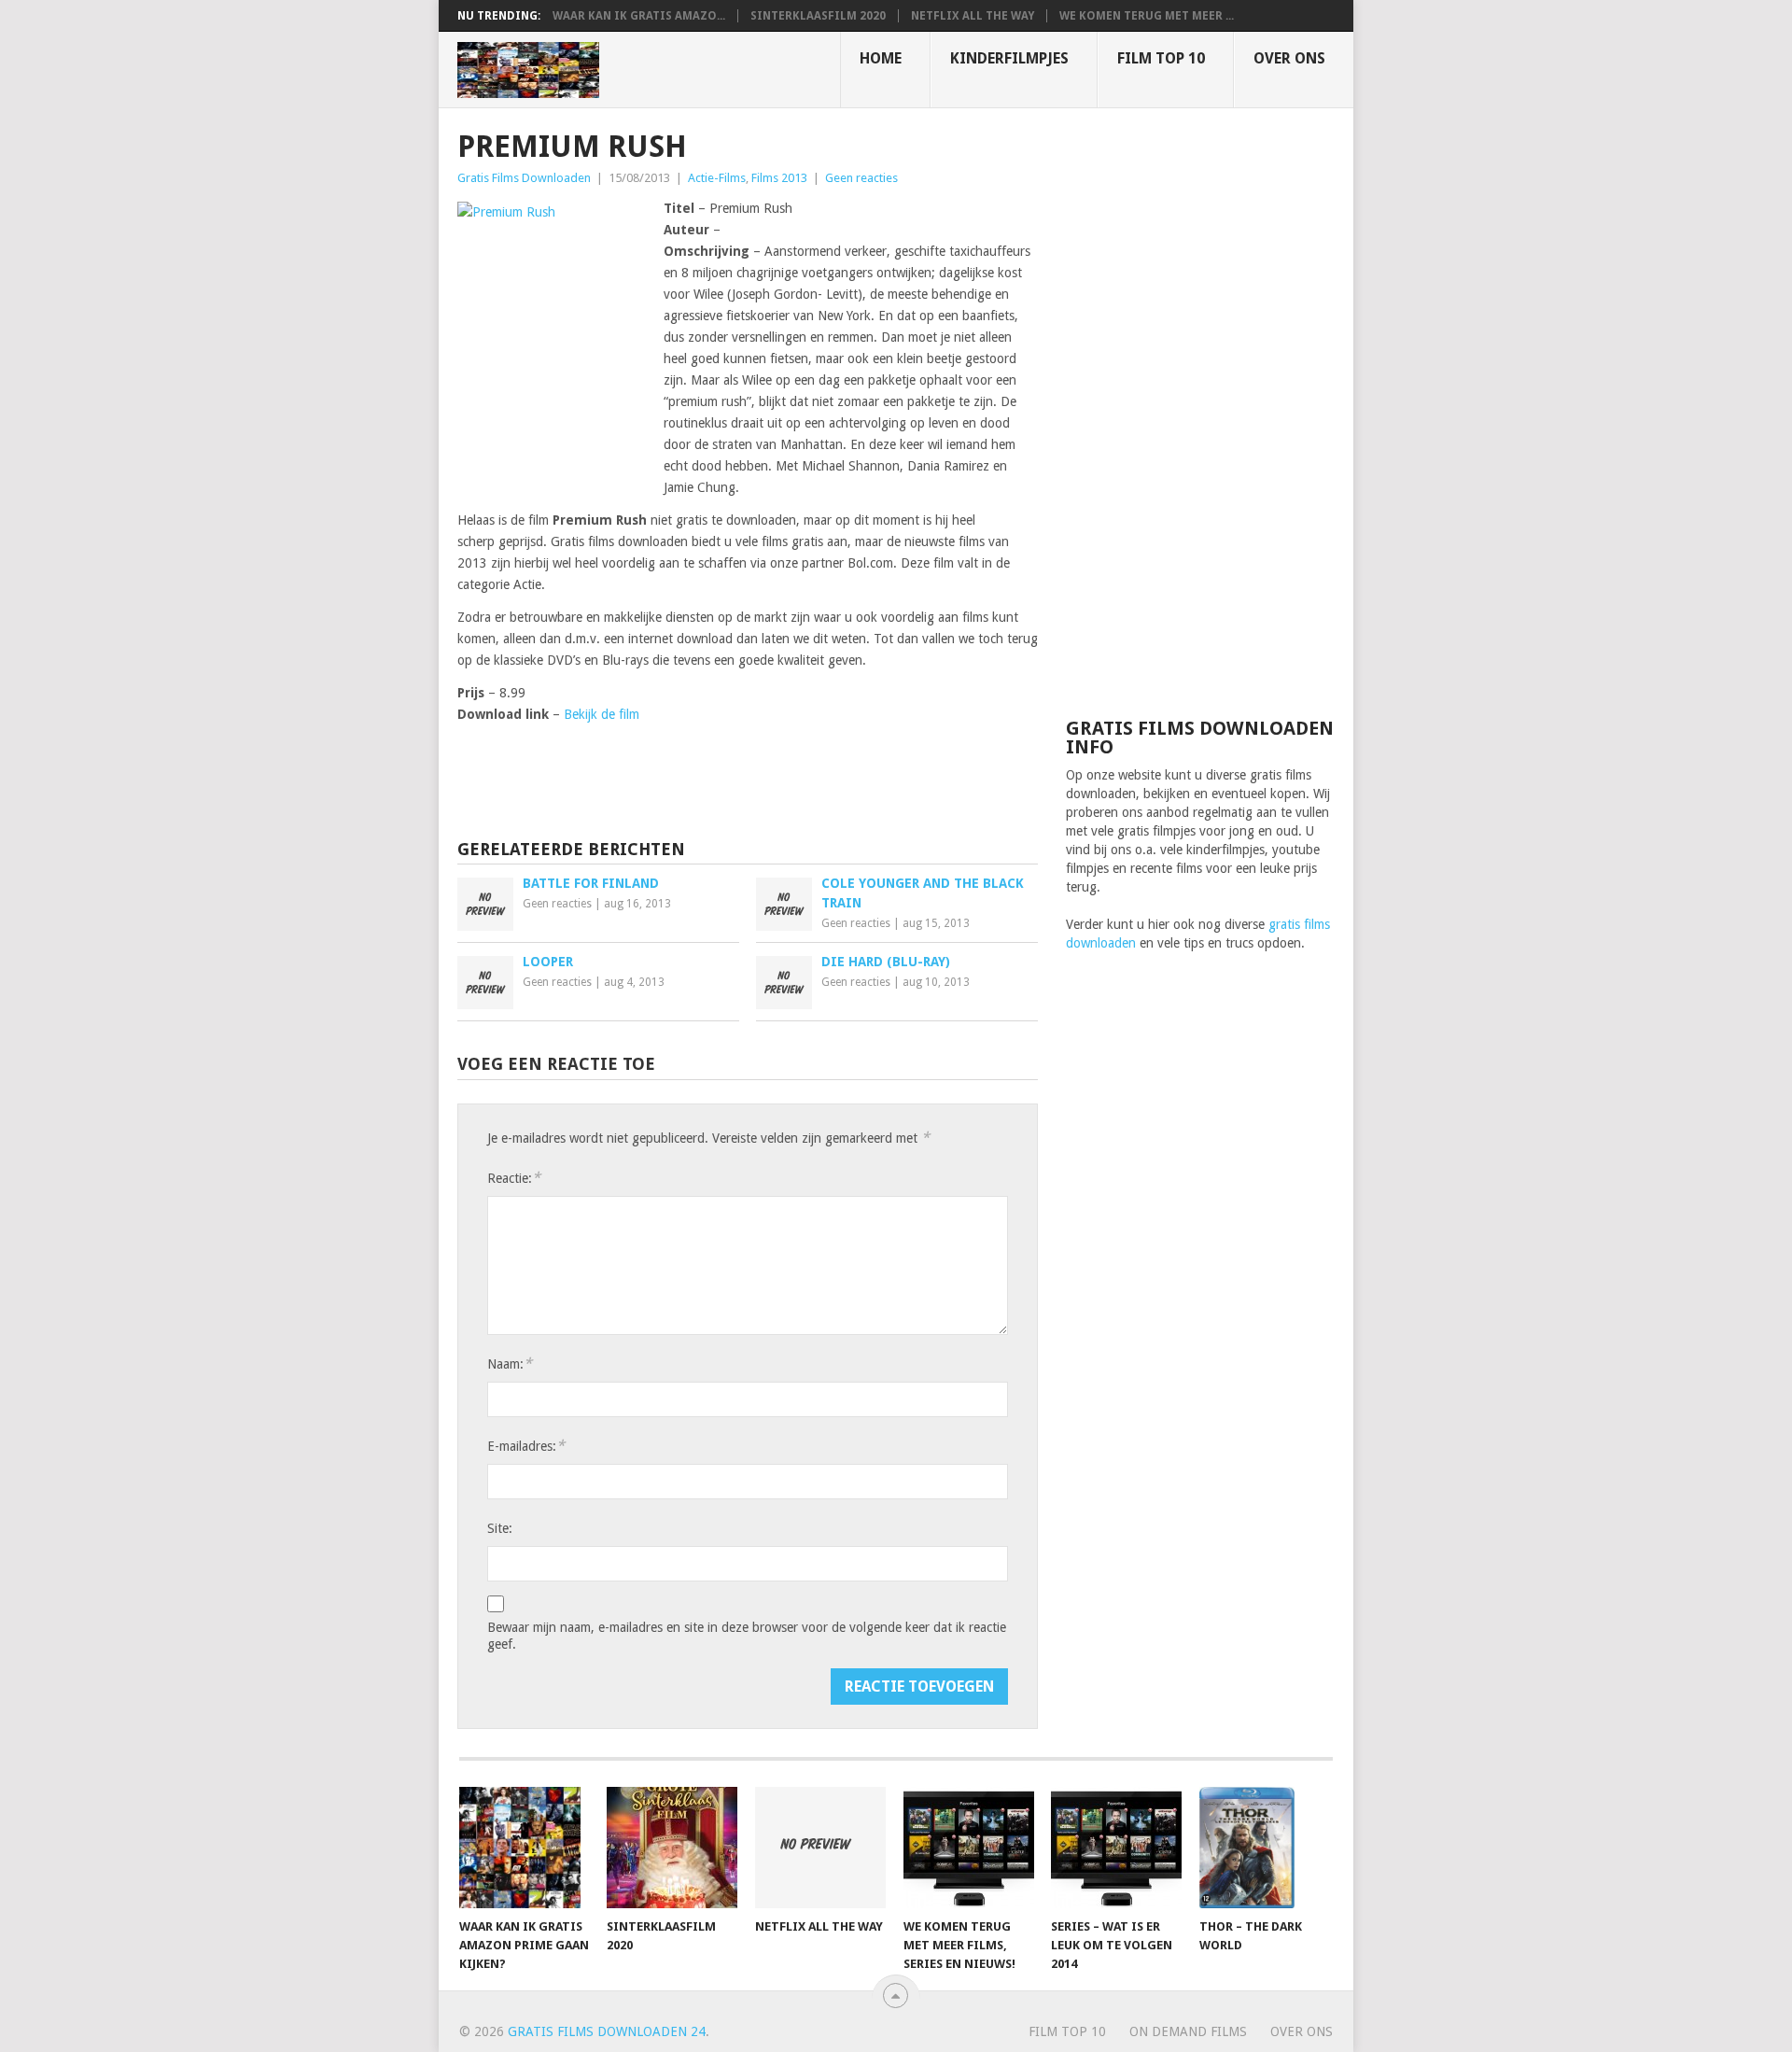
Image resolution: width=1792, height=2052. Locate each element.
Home (881, 58)
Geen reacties (861, 178)
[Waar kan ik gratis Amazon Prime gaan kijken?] (525, 1848)
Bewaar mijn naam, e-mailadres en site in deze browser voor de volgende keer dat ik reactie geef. (747, 1636)
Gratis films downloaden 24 (607, 2031)
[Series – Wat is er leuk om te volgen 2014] (1116, 1848)
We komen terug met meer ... (1147, 16)
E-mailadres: (526, 1446)
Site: (500, 1528)
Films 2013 (779, 178)
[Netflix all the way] (820, 1848)
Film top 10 (1161, 58)
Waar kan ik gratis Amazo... (639, 16)
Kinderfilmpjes (1009, 58)
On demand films (1188, 2031)
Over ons (1289, 58)
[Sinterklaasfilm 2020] (672, 1848)
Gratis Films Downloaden (524, 178)
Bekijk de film (602, 714)
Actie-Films (717, 178)
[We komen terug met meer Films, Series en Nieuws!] (969, 1848)
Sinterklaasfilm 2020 (818, 16)
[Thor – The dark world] (1265, 1848)
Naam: (510, 1363)
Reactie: (514, 1178)
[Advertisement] (1200, 411)
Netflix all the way (973, 16)
